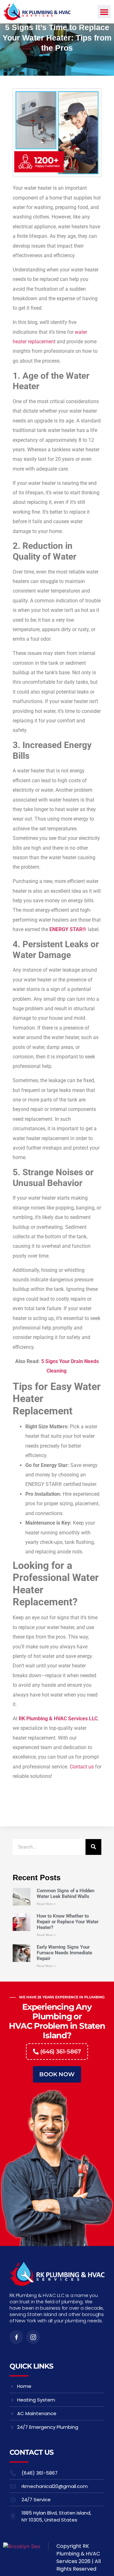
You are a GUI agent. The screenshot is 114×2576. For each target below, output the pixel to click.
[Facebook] (16, 2337)
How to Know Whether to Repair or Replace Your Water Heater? (68, 1922)
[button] (104, 12)
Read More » (46, 1904)
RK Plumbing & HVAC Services (78, 2554)
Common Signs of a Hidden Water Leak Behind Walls (66, 1894)
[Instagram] (33, 2337)
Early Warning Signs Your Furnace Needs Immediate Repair (64, 1953)
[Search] (93, 1847)
